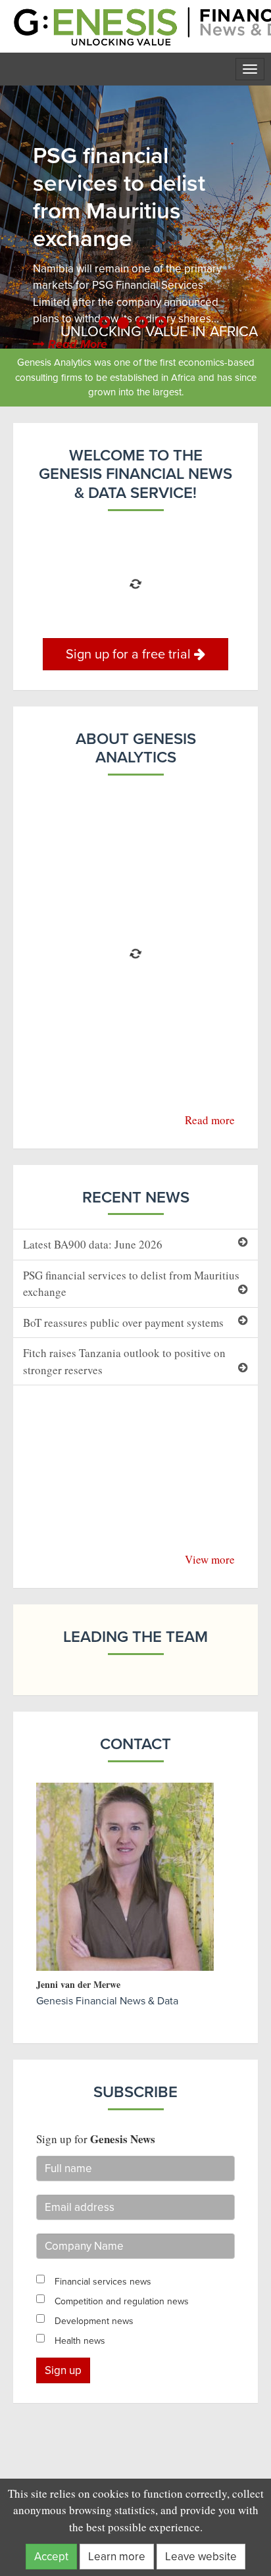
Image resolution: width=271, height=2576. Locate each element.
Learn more (117, 2557)
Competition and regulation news (122, 2301)
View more (210, 1559)
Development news (94, 2321)
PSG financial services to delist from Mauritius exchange (131, 1284)
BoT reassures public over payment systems (123, 1323)
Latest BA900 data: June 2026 (93, 1244)
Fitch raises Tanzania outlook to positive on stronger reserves (124, 1361)
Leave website (201, 2557)
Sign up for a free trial (130, 654)
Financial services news (103, 2282)
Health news (80, 2341)
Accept (51, 2557)
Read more (210, 1120)
